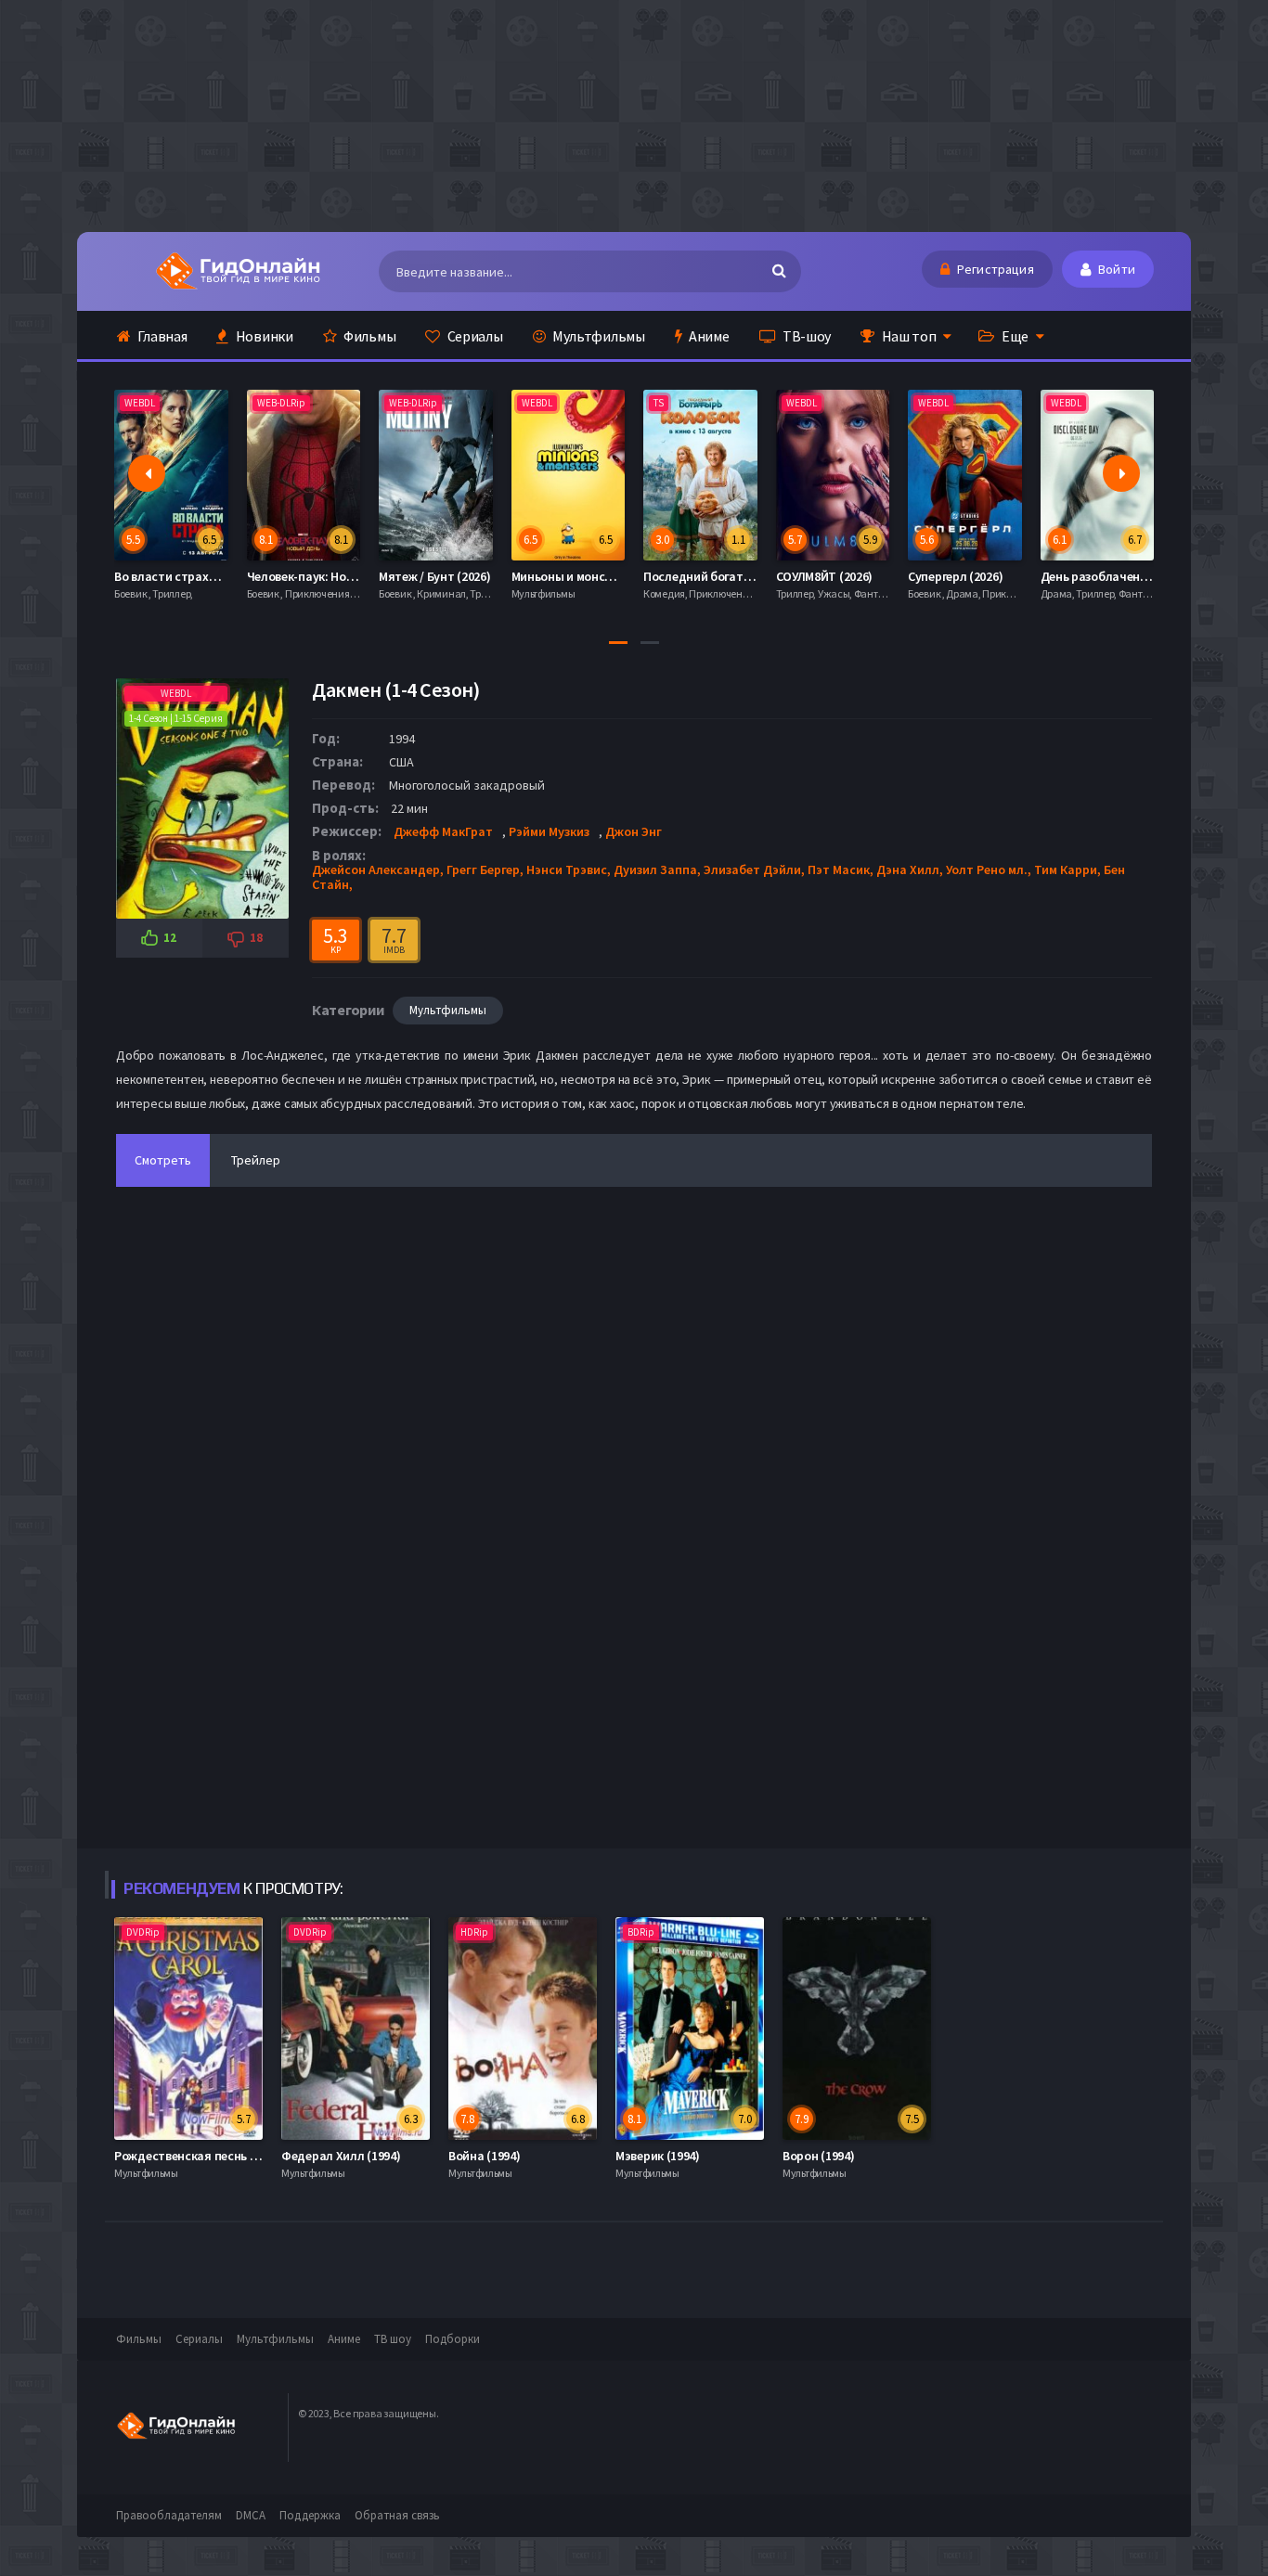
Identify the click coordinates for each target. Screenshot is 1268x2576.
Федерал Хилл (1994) (341, 2156)
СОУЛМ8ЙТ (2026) (693, 576)
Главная (162, 336)
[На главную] (237, 271)
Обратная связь (397, 2515)
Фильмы (368, 336)
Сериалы (474, 336)
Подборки (453, 2339)
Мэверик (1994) (658, 2156)
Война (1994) (484, 2156)
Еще (1014, 336)
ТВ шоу (393, 2339)
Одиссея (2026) (1084, 576)
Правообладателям (169, 2515)
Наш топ (908, 336)
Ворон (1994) (818, 2156)
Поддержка (310, 2515)
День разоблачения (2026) (984, 576)
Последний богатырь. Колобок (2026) (618, 576)
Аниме (707, 336)
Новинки (263, 336)
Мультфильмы (597, 336)
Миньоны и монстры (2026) (456, 576)
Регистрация (994, 269)
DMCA (251, 2515)
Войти (1115, 269)
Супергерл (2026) (823, 576)
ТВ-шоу (805, 336)
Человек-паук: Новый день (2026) (209, 576)
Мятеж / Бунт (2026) (303, 576)
